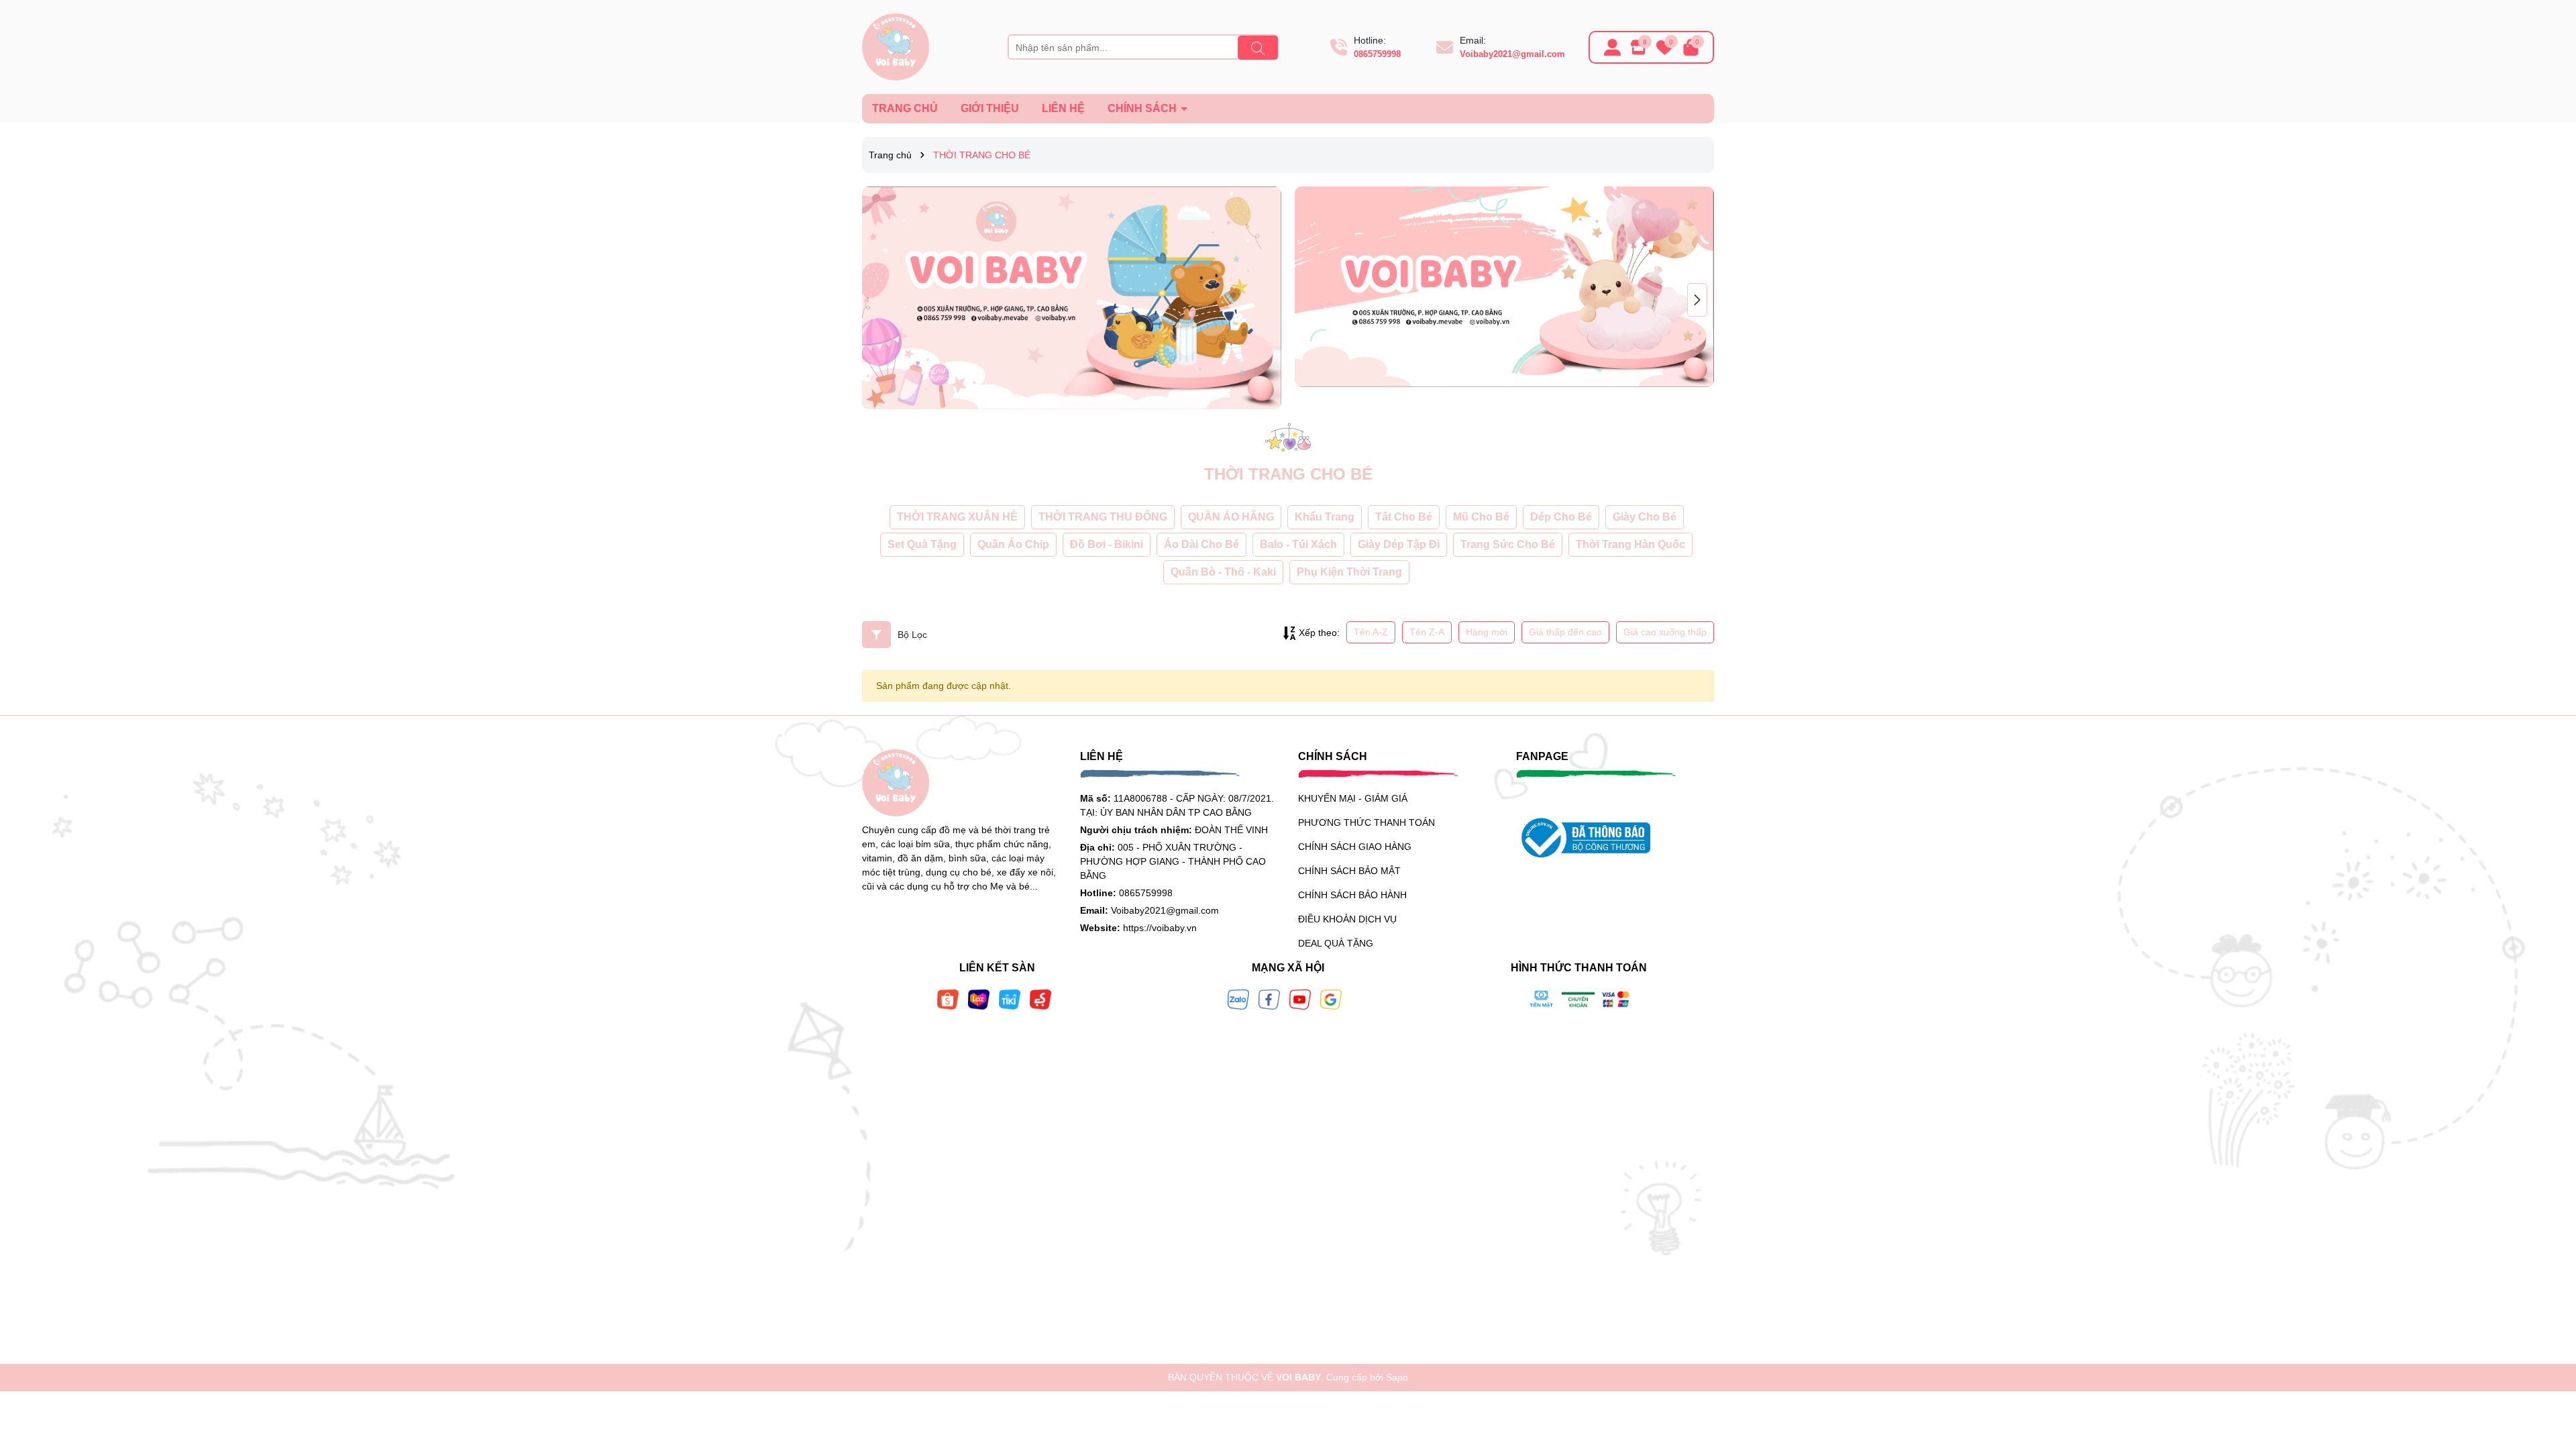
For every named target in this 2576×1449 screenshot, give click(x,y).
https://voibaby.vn (1160, 928)
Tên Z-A (1427, 632)
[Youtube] (1300, 999)
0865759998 (1377, 54)
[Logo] (896, 46)
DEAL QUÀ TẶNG (1336, 943)
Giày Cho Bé (1645, 517)
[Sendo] (1040, 999)
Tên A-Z (1371, 632)
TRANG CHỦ (905, 108)
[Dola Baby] (1072, 298)
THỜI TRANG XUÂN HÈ (957, 517)
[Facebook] (1269, 999)
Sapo (1397, 1377)
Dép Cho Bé (1561, 517)
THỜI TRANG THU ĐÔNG (1103, 517)
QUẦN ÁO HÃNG (1231, 517)
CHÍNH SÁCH (1143, 108)
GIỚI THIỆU (990, 108)
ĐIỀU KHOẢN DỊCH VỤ (1347, 919)
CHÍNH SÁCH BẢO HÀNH (1352, 895)
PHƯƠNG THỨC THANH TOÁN (1366, 822)
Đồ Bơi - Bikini (1107, 544)
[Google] (1331, 999)
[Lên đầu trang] (2549, 1368)
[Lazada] (979, 999)
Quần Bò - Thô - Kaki (1223, 572)
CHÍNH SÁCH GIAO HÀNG (1355, 847)
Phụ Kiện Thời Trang (1349, 572)
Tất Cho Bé (1404, 517)
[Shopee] (948, 999)
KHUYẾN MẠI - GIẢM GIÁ (1353, 798)
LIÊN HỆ (1063, 108)
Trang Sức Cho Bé (1508, 544)
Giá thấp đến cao (1565, 632)
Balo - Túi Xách (1298, 544)
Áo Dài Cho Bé (1201, 544)
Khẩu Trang (1325, 517)
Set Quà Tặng (922, 544)
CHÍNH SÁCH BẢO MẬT (1349, 871)
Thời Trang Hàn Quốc (1630, 544)
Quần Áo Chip (1013, 544)
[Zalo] (1238, 999)
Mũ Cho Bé (1481, 517)
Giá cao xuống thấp (1665, 632)
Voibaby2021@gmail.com (1512, 54)
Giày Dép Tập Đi (1399, 544)
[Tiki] (1010, 999)
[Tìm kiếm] (1258, 48)
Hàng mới (1487, 632)
